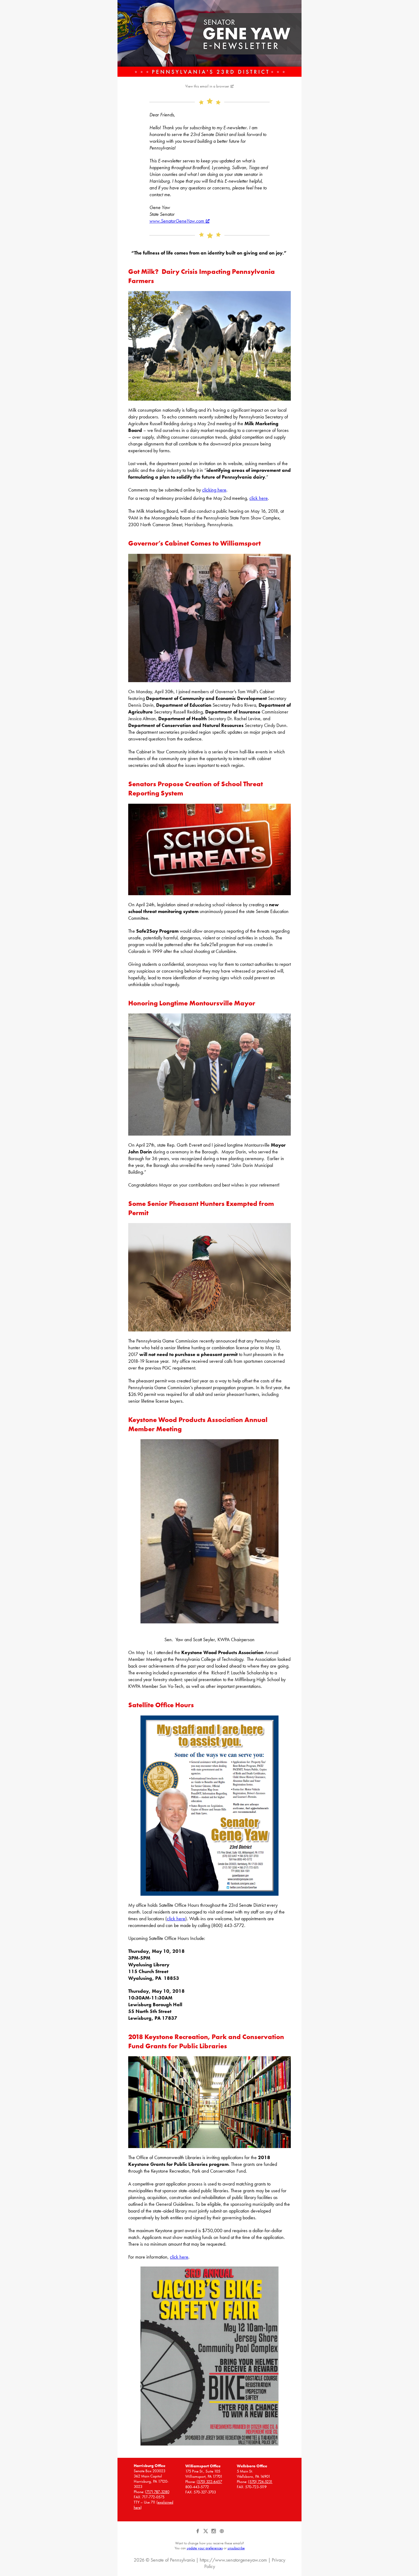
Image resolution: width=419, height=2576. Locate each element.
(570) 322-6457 (209, 2482)
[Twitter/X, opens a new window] (206, 2533)
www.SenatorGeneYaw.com (177, 221)
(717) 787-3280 (157, 2492)
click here (259, 498)
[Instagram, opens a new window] (214, 2533)
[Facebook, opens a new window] (198, 2533)
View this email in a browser (207, 86)
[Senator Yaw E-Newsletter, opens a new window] (209, 38)
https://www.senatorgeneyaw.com (233, 2560)
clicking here (214, 490)
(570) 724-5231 (260, 2482)
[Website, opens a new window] (222, 2533)
